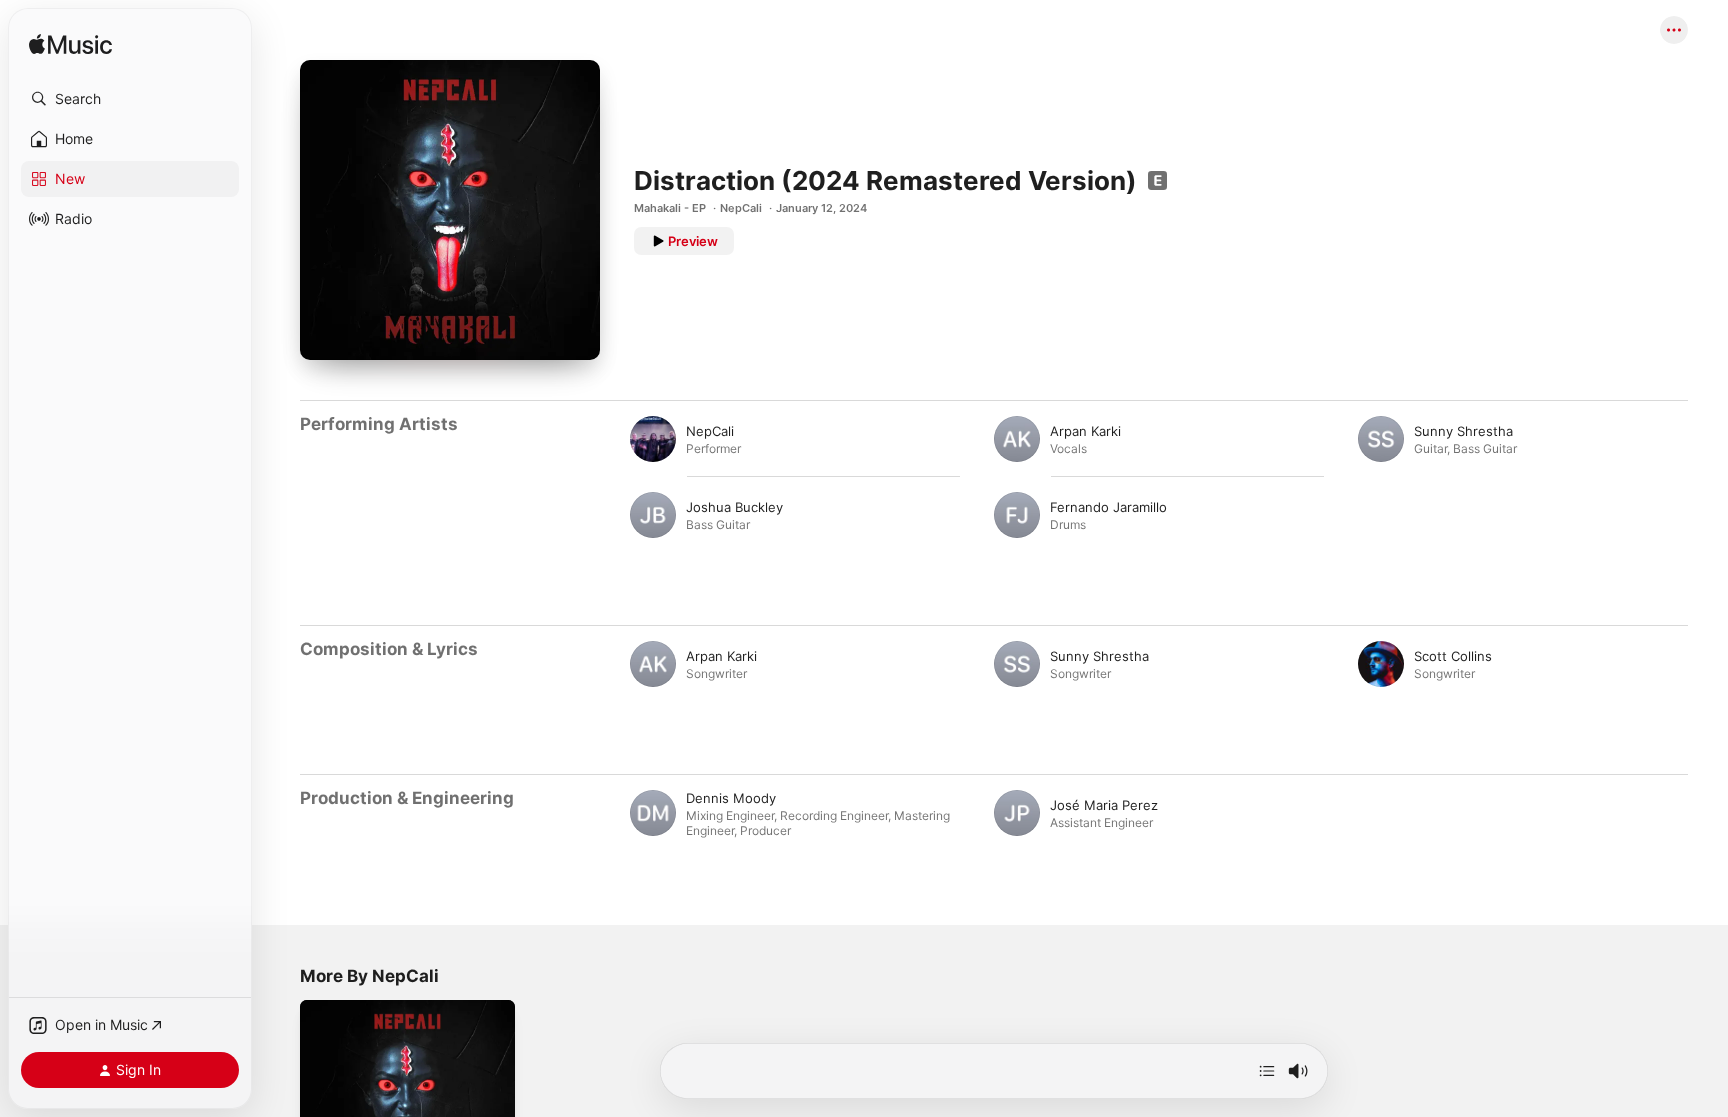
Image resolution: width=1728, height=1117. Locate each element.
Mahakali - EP (670, 208)
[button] (130, 99)
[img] (70, 45)
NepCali (741, 208)
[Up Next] (1267, 1071)
